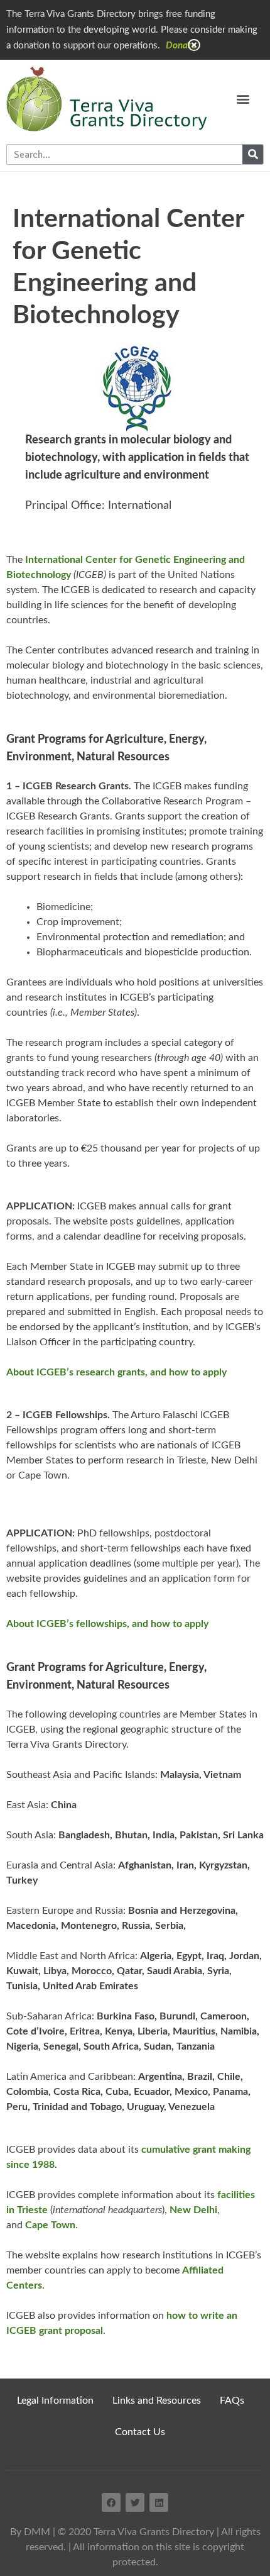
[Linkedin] (159, 2502)
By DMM (30, 2532)
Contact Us (140, 2432)
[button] (243, 99)
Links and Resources (157, 2401)
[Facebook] (111, 2502)
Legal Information (55, 2401)
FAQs (232, 2401)
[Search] (253, 154)
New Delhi (193, 2210)
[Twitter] (135, 2502)
